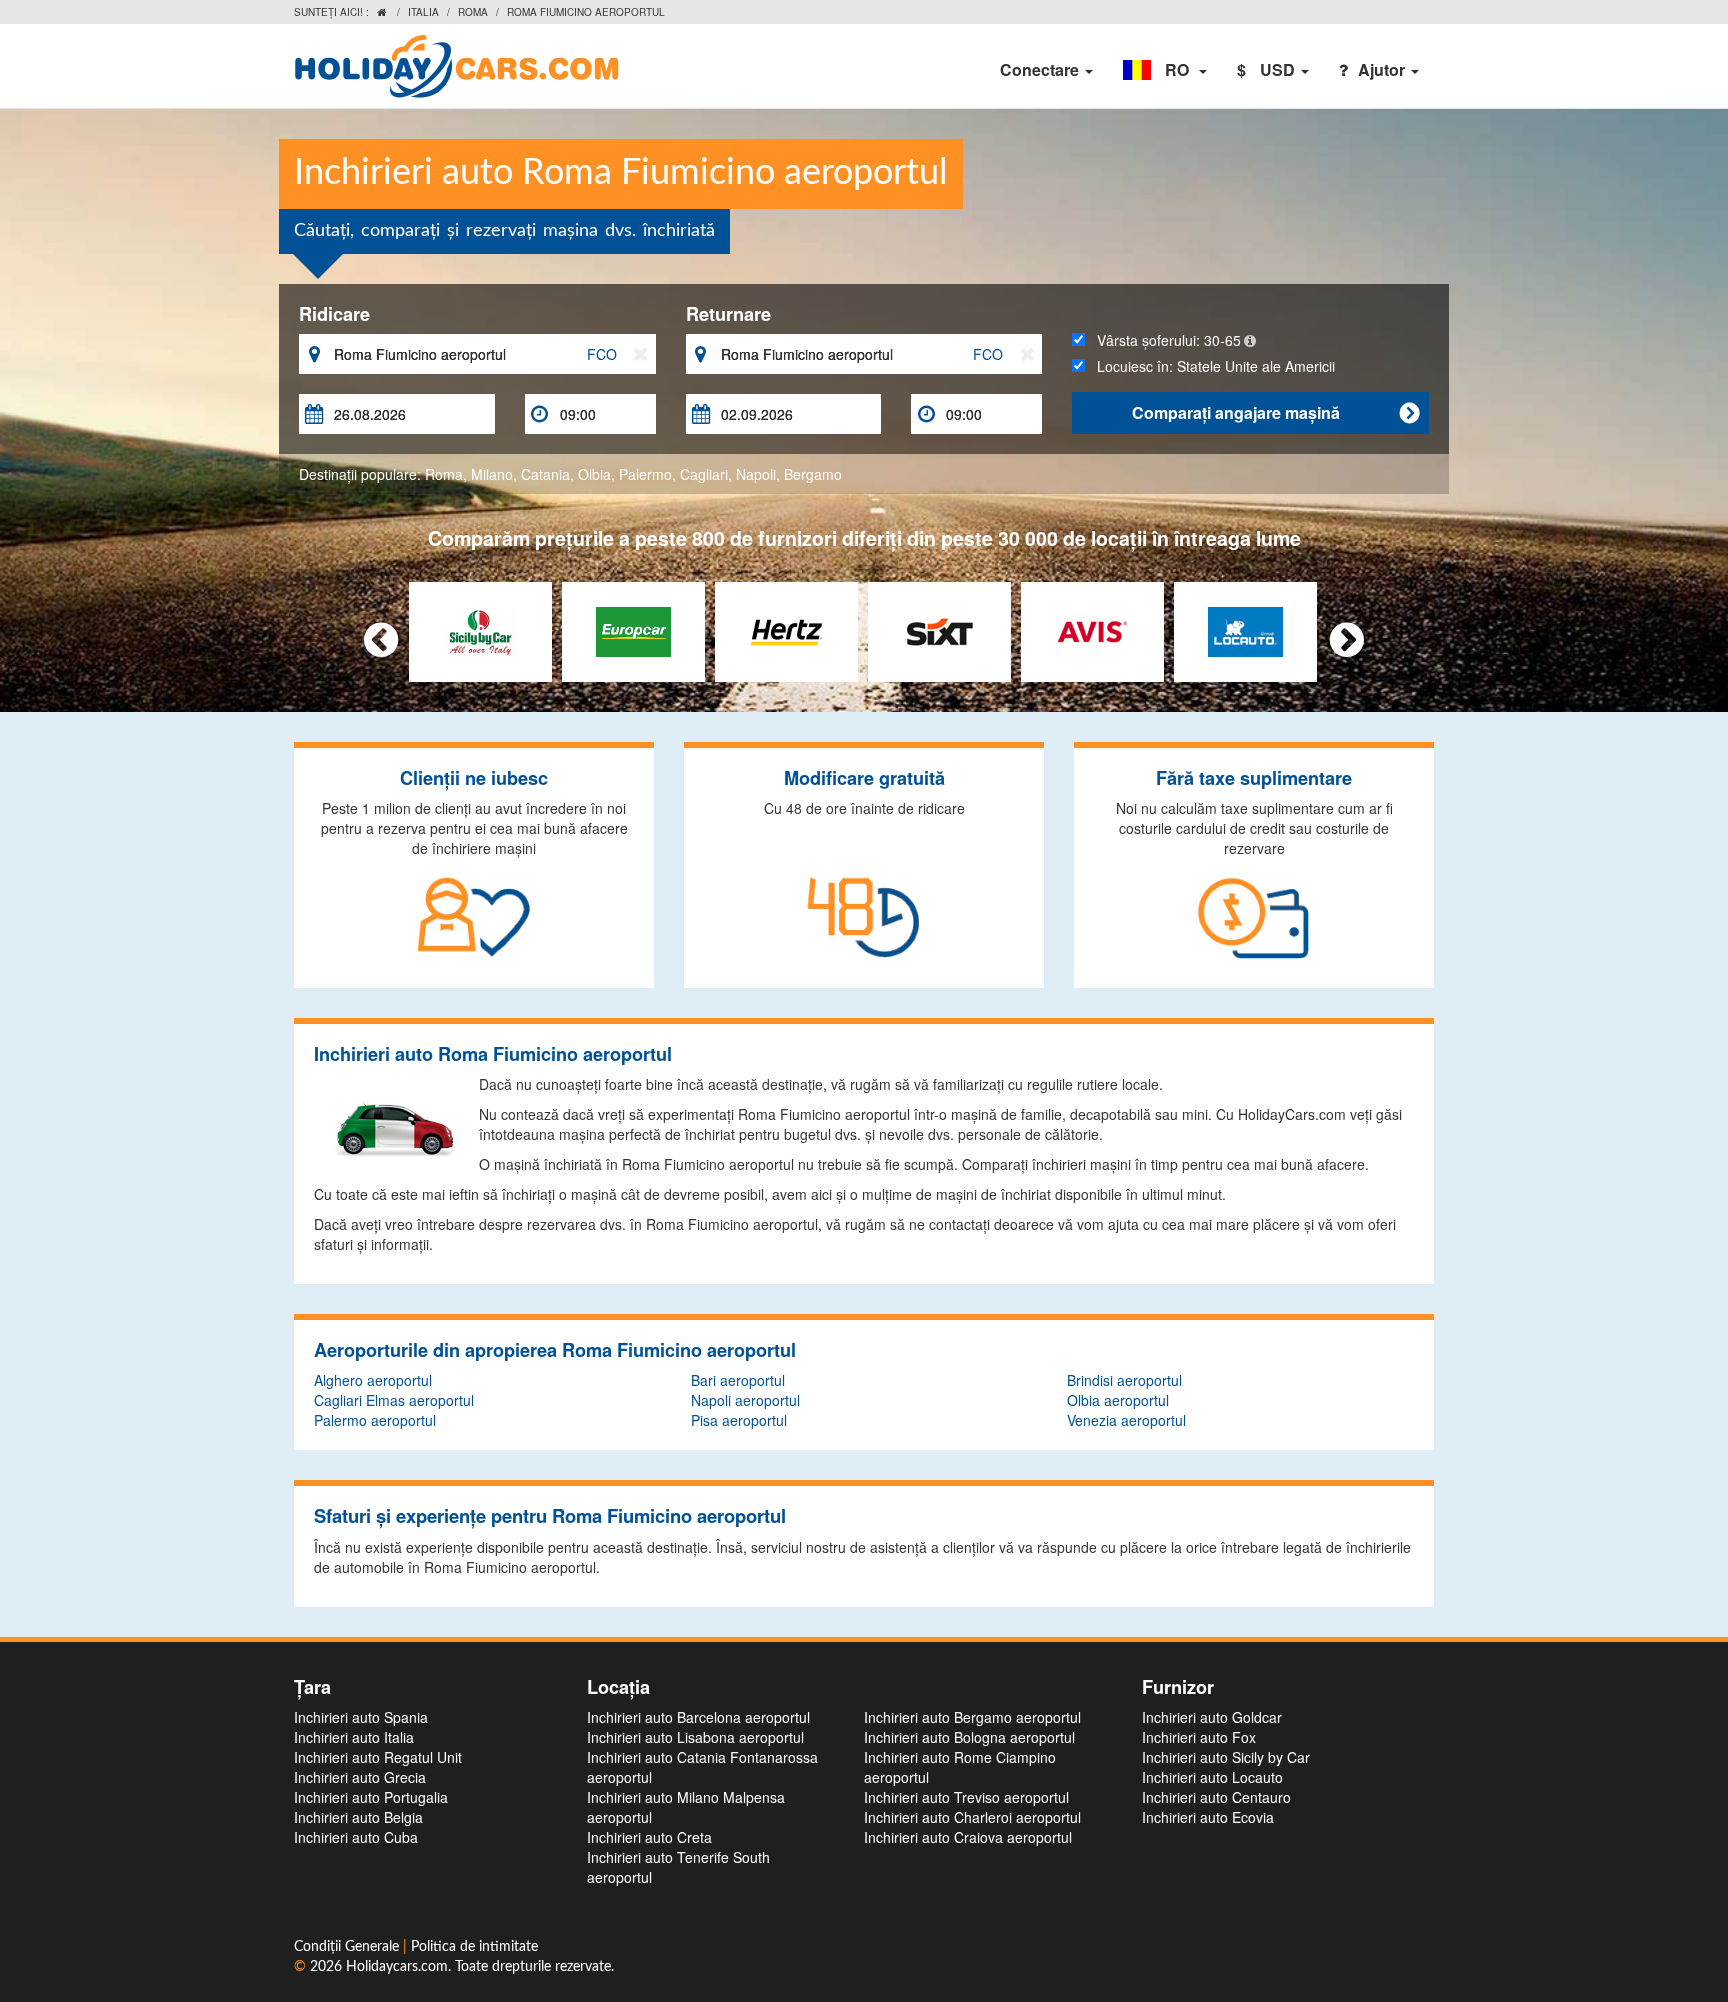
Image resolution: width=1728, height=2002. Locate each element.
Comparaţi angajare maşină (1275, 412)
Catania (545, 474)
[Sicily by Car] (480, 630)
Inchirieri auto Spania (361, 1717)
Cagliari (704, 474)
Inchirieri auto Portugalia (371, 1797)
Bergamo (813, 474)
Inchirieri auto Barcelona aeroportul (698, 1717)
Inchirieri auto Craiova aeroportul (968, 1837)
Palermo (645, 474)
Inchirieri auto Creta (649, 1837)
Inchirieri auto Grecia (360, 1777)
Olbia (594, 474)
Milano (492, 474)
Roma (473, 12)
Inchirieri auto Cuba (356, 1837)
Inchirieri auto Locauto (1212, 1777)
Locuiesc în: (1210, 366)
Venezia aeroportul (1126, 1420)
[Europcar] (633, 630)
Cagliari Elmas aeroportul (394, 1400)
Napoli (756, 474)
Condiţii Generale (348, 1947)
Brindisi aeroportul (1124, 1380)
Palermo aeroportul (375, 1420)
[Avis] (1092, 630)
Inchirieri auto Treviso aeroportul (966, 1797)
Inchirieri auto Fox (1199, 1737)
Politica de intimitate (474, 1947)
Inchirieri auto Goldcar (1212, 1717)
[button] (1165, 70)
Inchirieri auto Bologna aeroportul (969, 1737)
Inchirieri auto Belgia (358, 1817)
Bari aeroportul (738, 1380)
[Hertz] (786, 630)
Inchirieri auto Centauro (1216, 1797)
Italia (423, 12)
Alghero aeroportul (373, 1380)
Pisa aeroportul (739, 1420)
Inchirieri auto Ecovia (1208, 1817)
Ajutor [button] (1383, 69)
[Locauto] (1245, 630)
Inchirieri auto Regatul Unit (378, 1757)
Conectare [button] (1041, 69)
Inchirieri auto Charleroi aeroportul (972, 1817)
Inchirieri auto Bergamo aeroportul (972, 1717)
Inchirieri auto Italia (354, 1737)
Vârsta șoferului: (1163, 340)
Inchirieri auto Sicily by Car (1226, 1757)
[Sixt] (939, 630)
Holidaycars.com (397, 1967)
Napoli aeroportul (745, 1400)
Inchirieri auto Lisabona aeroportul (695, 1737)
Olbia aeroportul (1118, 1400)
